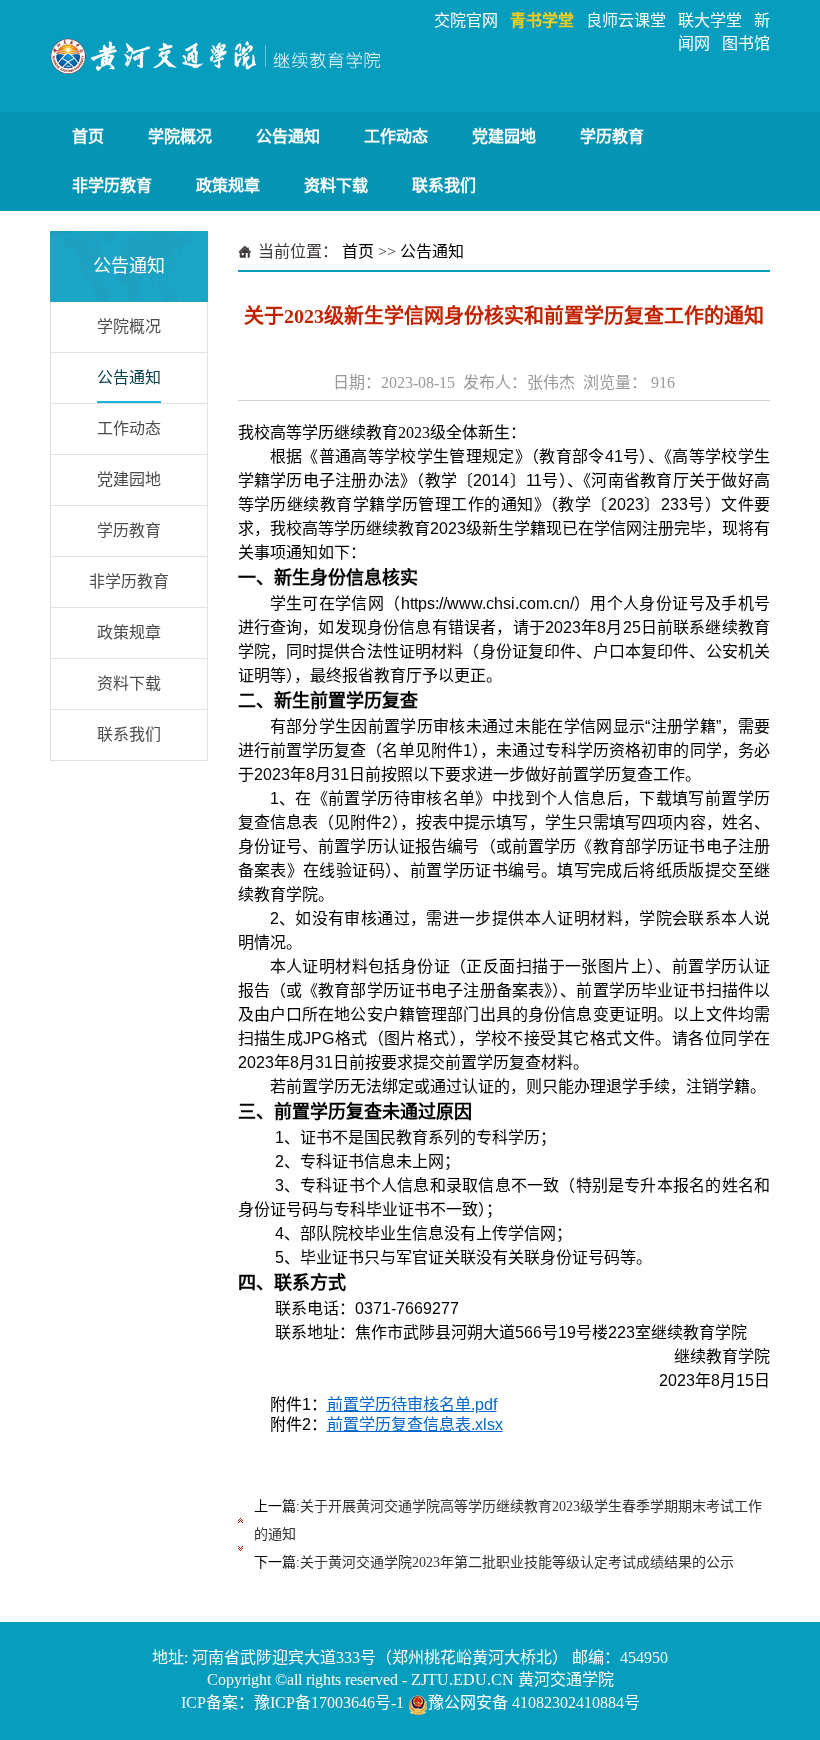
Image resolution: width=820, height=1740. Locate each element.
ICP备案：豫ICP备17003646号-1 (292, 1702)
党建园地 (504, 136)
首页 (88, 136)
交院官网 (466, 20)
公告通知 (288, 136)
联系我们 (444, 185)
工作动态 (396, 136)
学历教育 (612, 136)
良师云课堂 (626, 20)
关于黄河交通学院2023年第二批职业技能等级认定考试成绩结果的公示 (517, 1562)
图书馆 (746, 43)
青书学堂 (542, 20)
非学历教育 (112, 185)
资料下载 (336, 185)
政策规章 (228, 185)
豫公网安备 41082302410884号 (534, 1702)
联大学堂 (710, 20)
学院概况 (180, 136)
